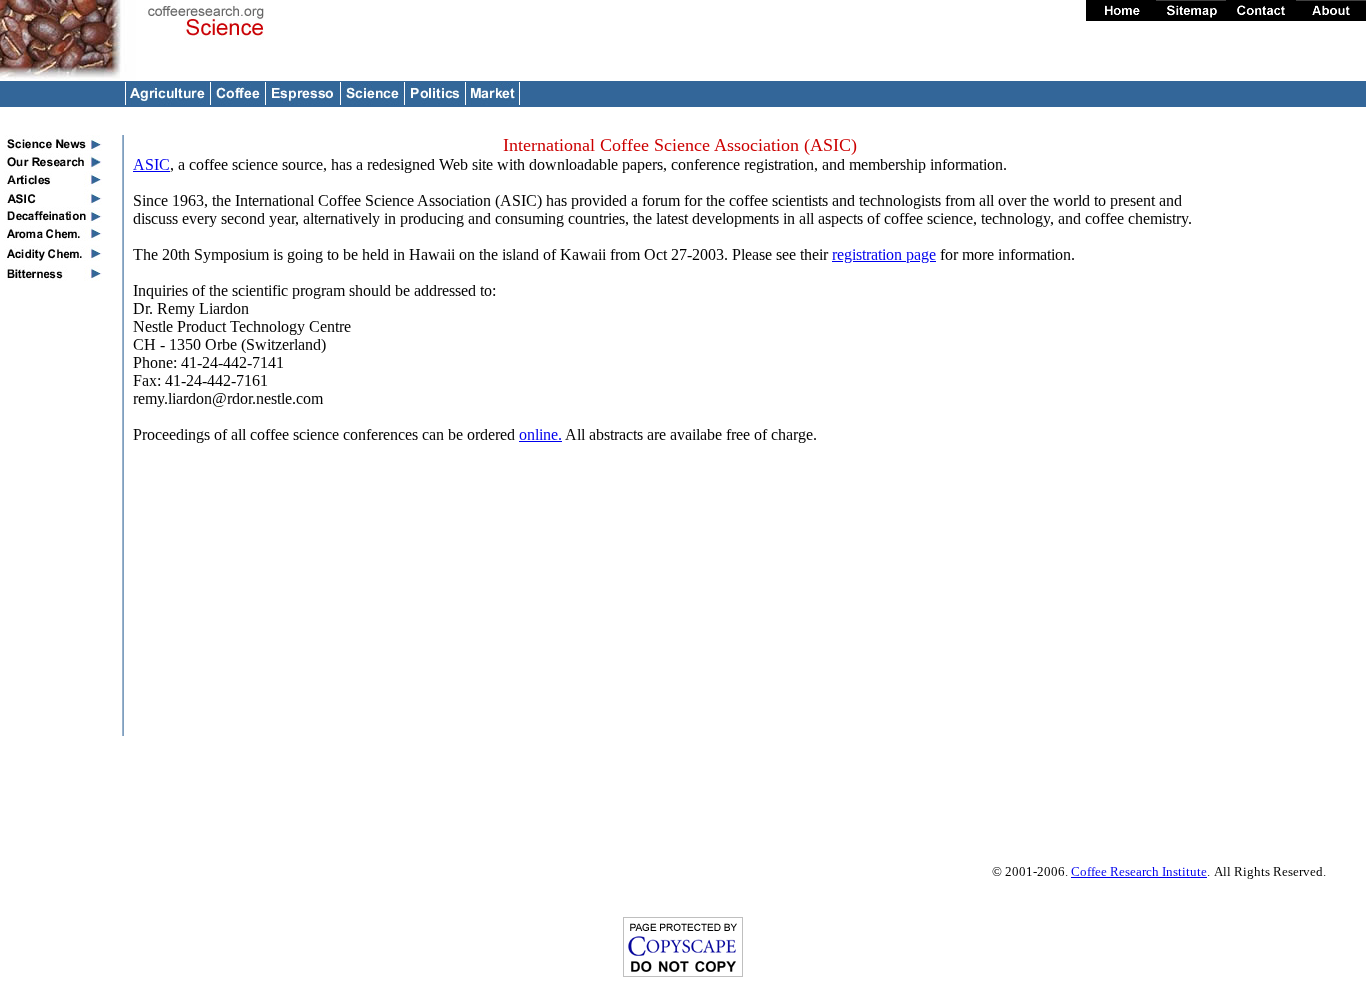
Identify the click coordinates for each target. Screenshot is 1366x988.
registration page (884, 254)
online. (540, 434)
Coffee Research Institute (1139, 871)
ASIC (151, 164)
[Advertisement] (1302, 435)
